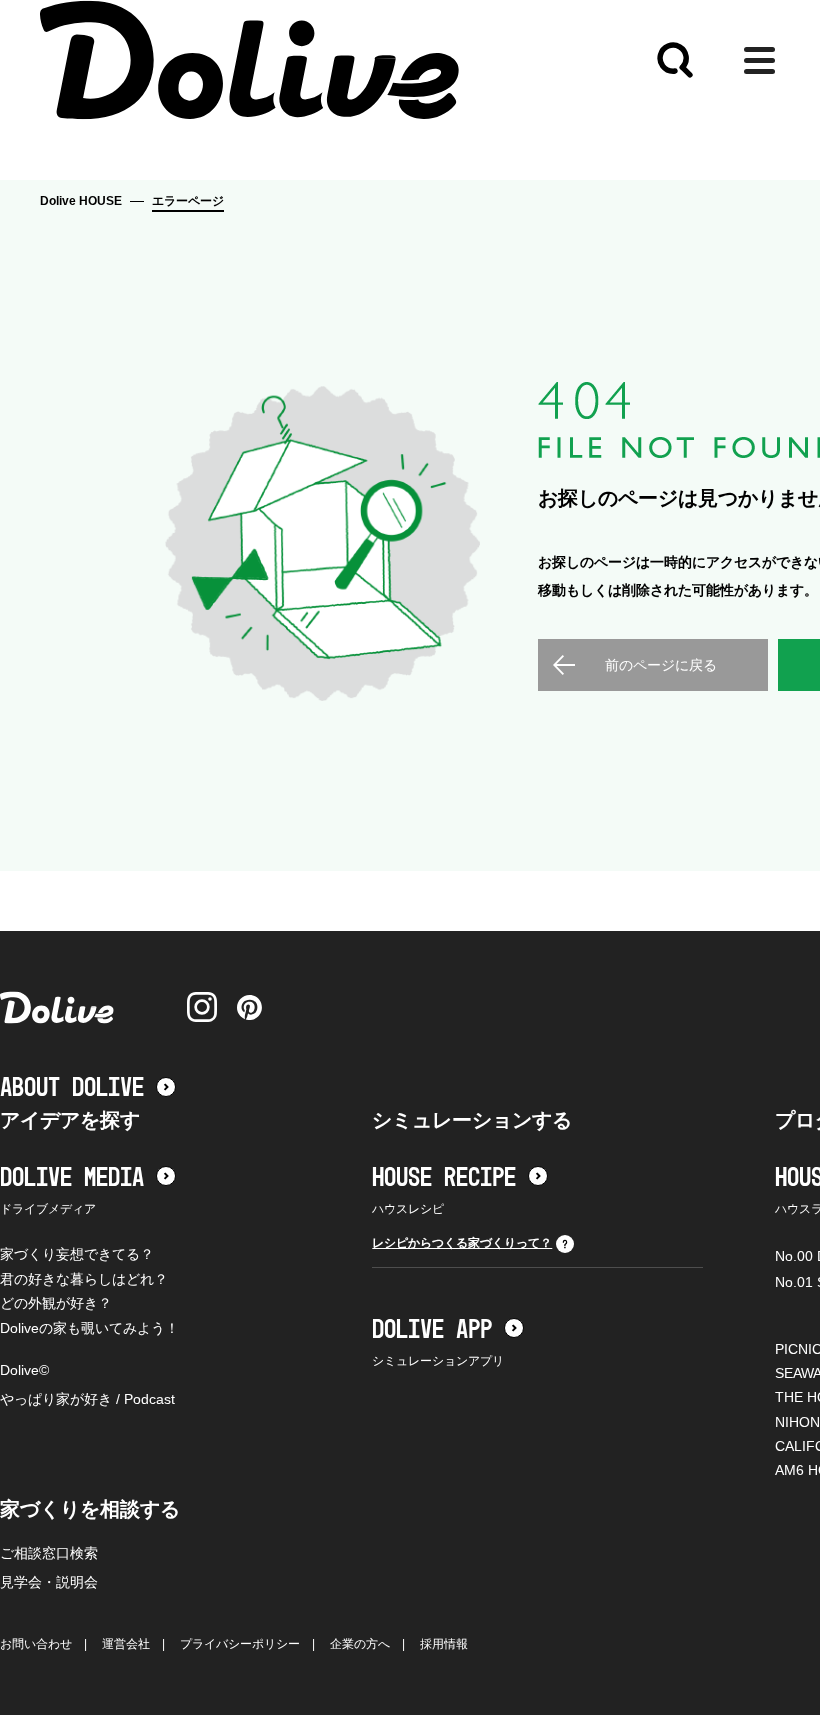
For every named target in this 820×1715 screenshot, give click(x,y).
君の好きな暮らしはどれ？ (84, 1279)
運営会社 (126, 1644)
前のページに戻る (661, 665)
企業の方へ (360, 1644)
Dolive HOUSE (81, 201)
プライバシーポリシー (240, 1644)
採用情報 (444, 1644)
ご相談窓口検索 (49, 1553)
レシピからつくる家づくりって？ (462, 1243)
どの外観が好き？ (56, 1303)
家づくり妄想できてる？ (77, 1254)
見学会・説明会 (49, 1582)
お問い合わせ (36, 1644)
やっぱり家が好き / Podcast (87, 1399)
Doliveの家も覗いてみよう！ (89, 1328)
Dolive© (24, 1370)
